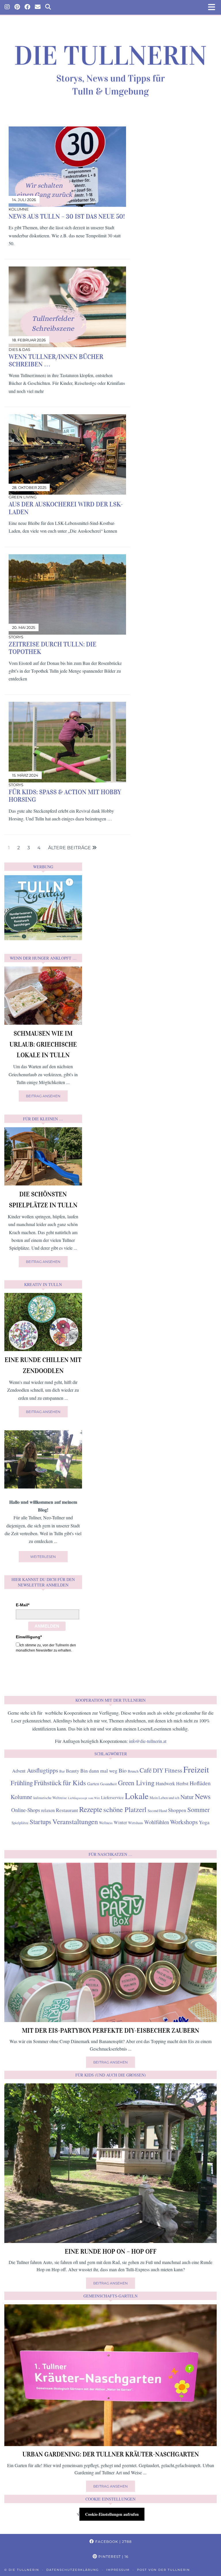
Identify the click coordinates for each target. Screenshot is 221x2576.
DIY (158, 1770)
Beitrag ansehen (43, 1096)
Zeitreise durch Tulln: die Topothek (53, 648)
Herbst (182, 1783)
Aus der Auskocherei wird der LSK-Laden (66, 508)
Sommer (199, 1809)
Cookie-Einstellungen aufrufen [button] (112, 2514)
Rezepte (91, 1809)
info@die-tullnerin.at (148, 1741)
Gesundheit (108, 1784)
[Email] (38, 7)
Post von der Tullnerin (163, 2570)
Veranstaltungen (75, 1821)
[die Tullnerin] (110, 65)
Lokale (137, 1796)
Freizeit (196, 1769)
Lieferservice (112, 1797)
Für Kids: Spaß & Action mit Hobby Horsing (65, 796)
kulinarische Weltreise (50, 1798)
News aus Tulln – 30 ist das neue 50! (67, 216)
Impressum (118, 2570)
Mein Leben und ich (164, 1798)
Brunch (133, 1771)
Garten (93, 1783)
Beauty (73, 1771)
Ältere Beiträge (70, 848)
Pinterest (113, 2557)
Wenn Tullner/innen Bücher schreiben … (56, 361)
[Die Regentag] (43, 938)
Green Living (23, 497)
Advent (19, 1771)
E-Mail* (23, 1605)
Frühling (22, 1783)
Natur (187, 1797)
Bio (123, 1770)
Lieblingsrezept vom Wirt (84, 1798)
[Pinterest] (17, 7)
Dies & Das (19, 349)
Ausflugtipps (42, 1770)
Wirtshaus (136, 1823)
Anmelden (47, 1626)
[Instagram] (7, 7)
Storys (16, 637)
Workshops (184, 1822)
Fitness (173, 1770)
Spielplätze (20, 1823)
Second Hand (157, 1811)
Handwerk (165, 1783)
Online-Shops (26, 1810)
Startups (40, 1822)
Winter (120, 1822)
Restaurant (67, 1810)
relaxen (48, 1810)
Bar (62, 1771)
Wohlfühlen (157, 1822)
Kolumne (19, 209)
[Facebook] (27, 7)
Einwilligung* (29, 1637)
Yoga (204, 1822)
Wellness (106, 1823)
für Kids (74, 1782)
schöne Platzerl (125, 1809)
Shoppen (177, 1810)
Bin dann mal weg (99, 1771)
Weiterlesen (43, 1557)
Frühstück (48, 1783)
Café (146, 1770)
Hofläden (200, 1783)
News (203, 1796)
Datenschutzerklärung (73, 2570)
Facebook (113, 2542)
